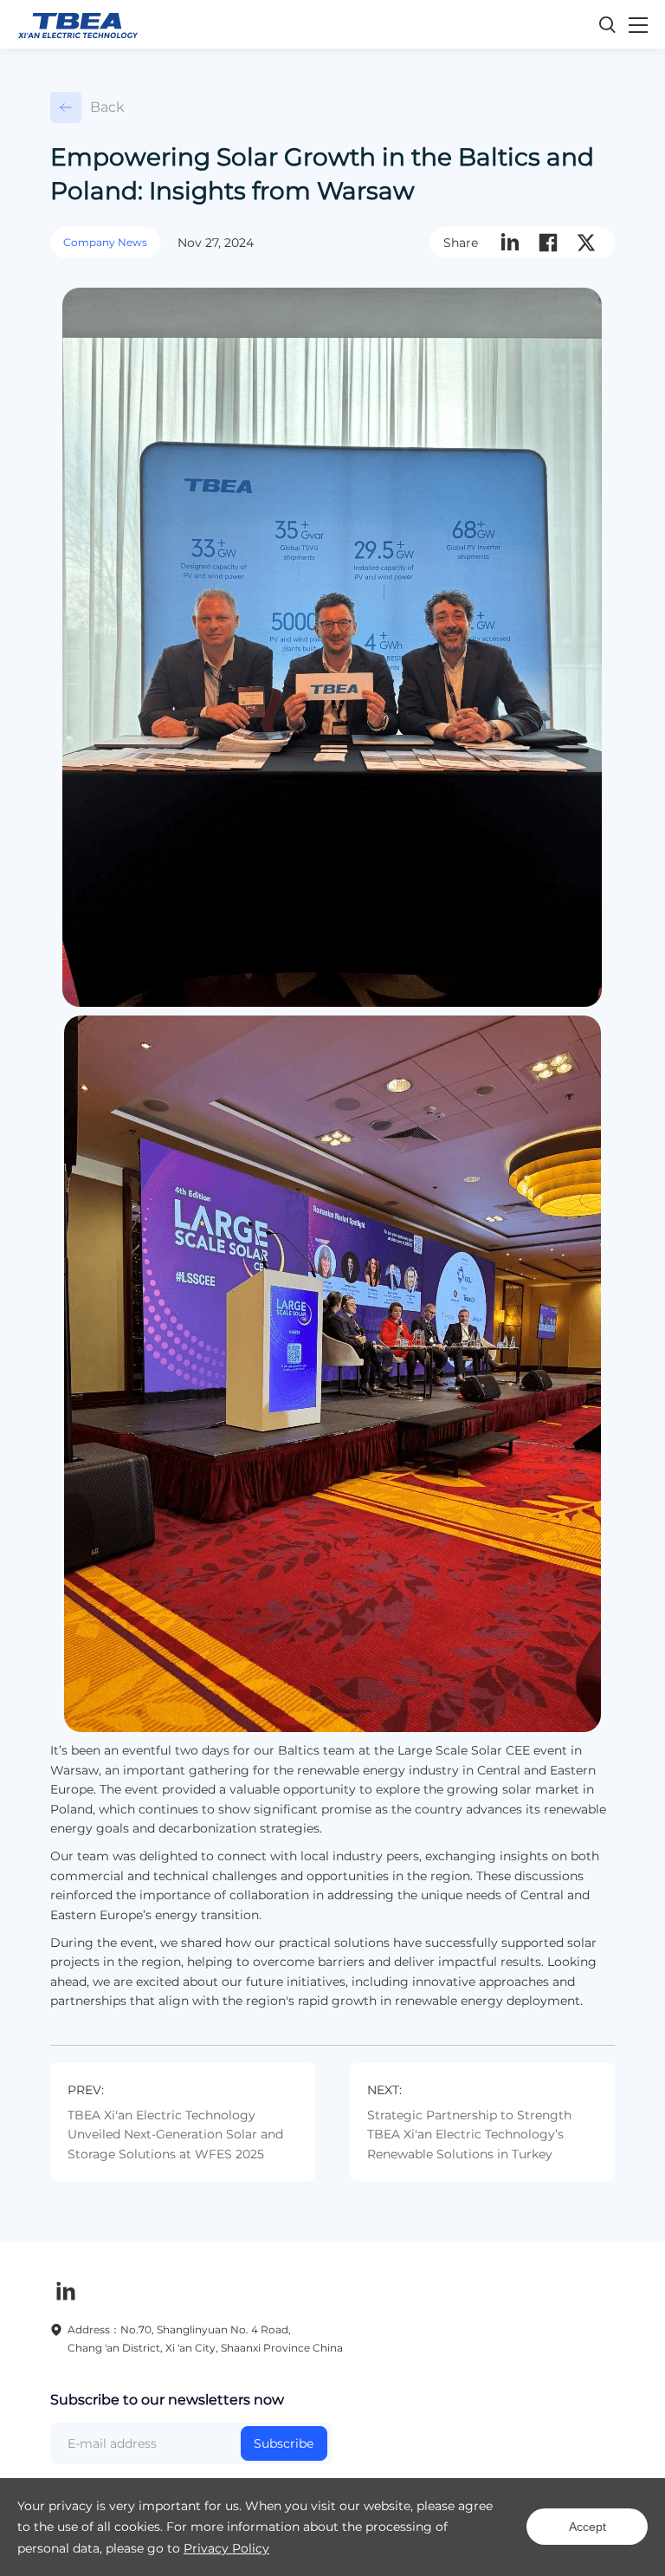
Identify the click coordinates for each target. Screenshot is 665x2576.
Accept (588, 2527)
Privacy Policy (226, 2548)
